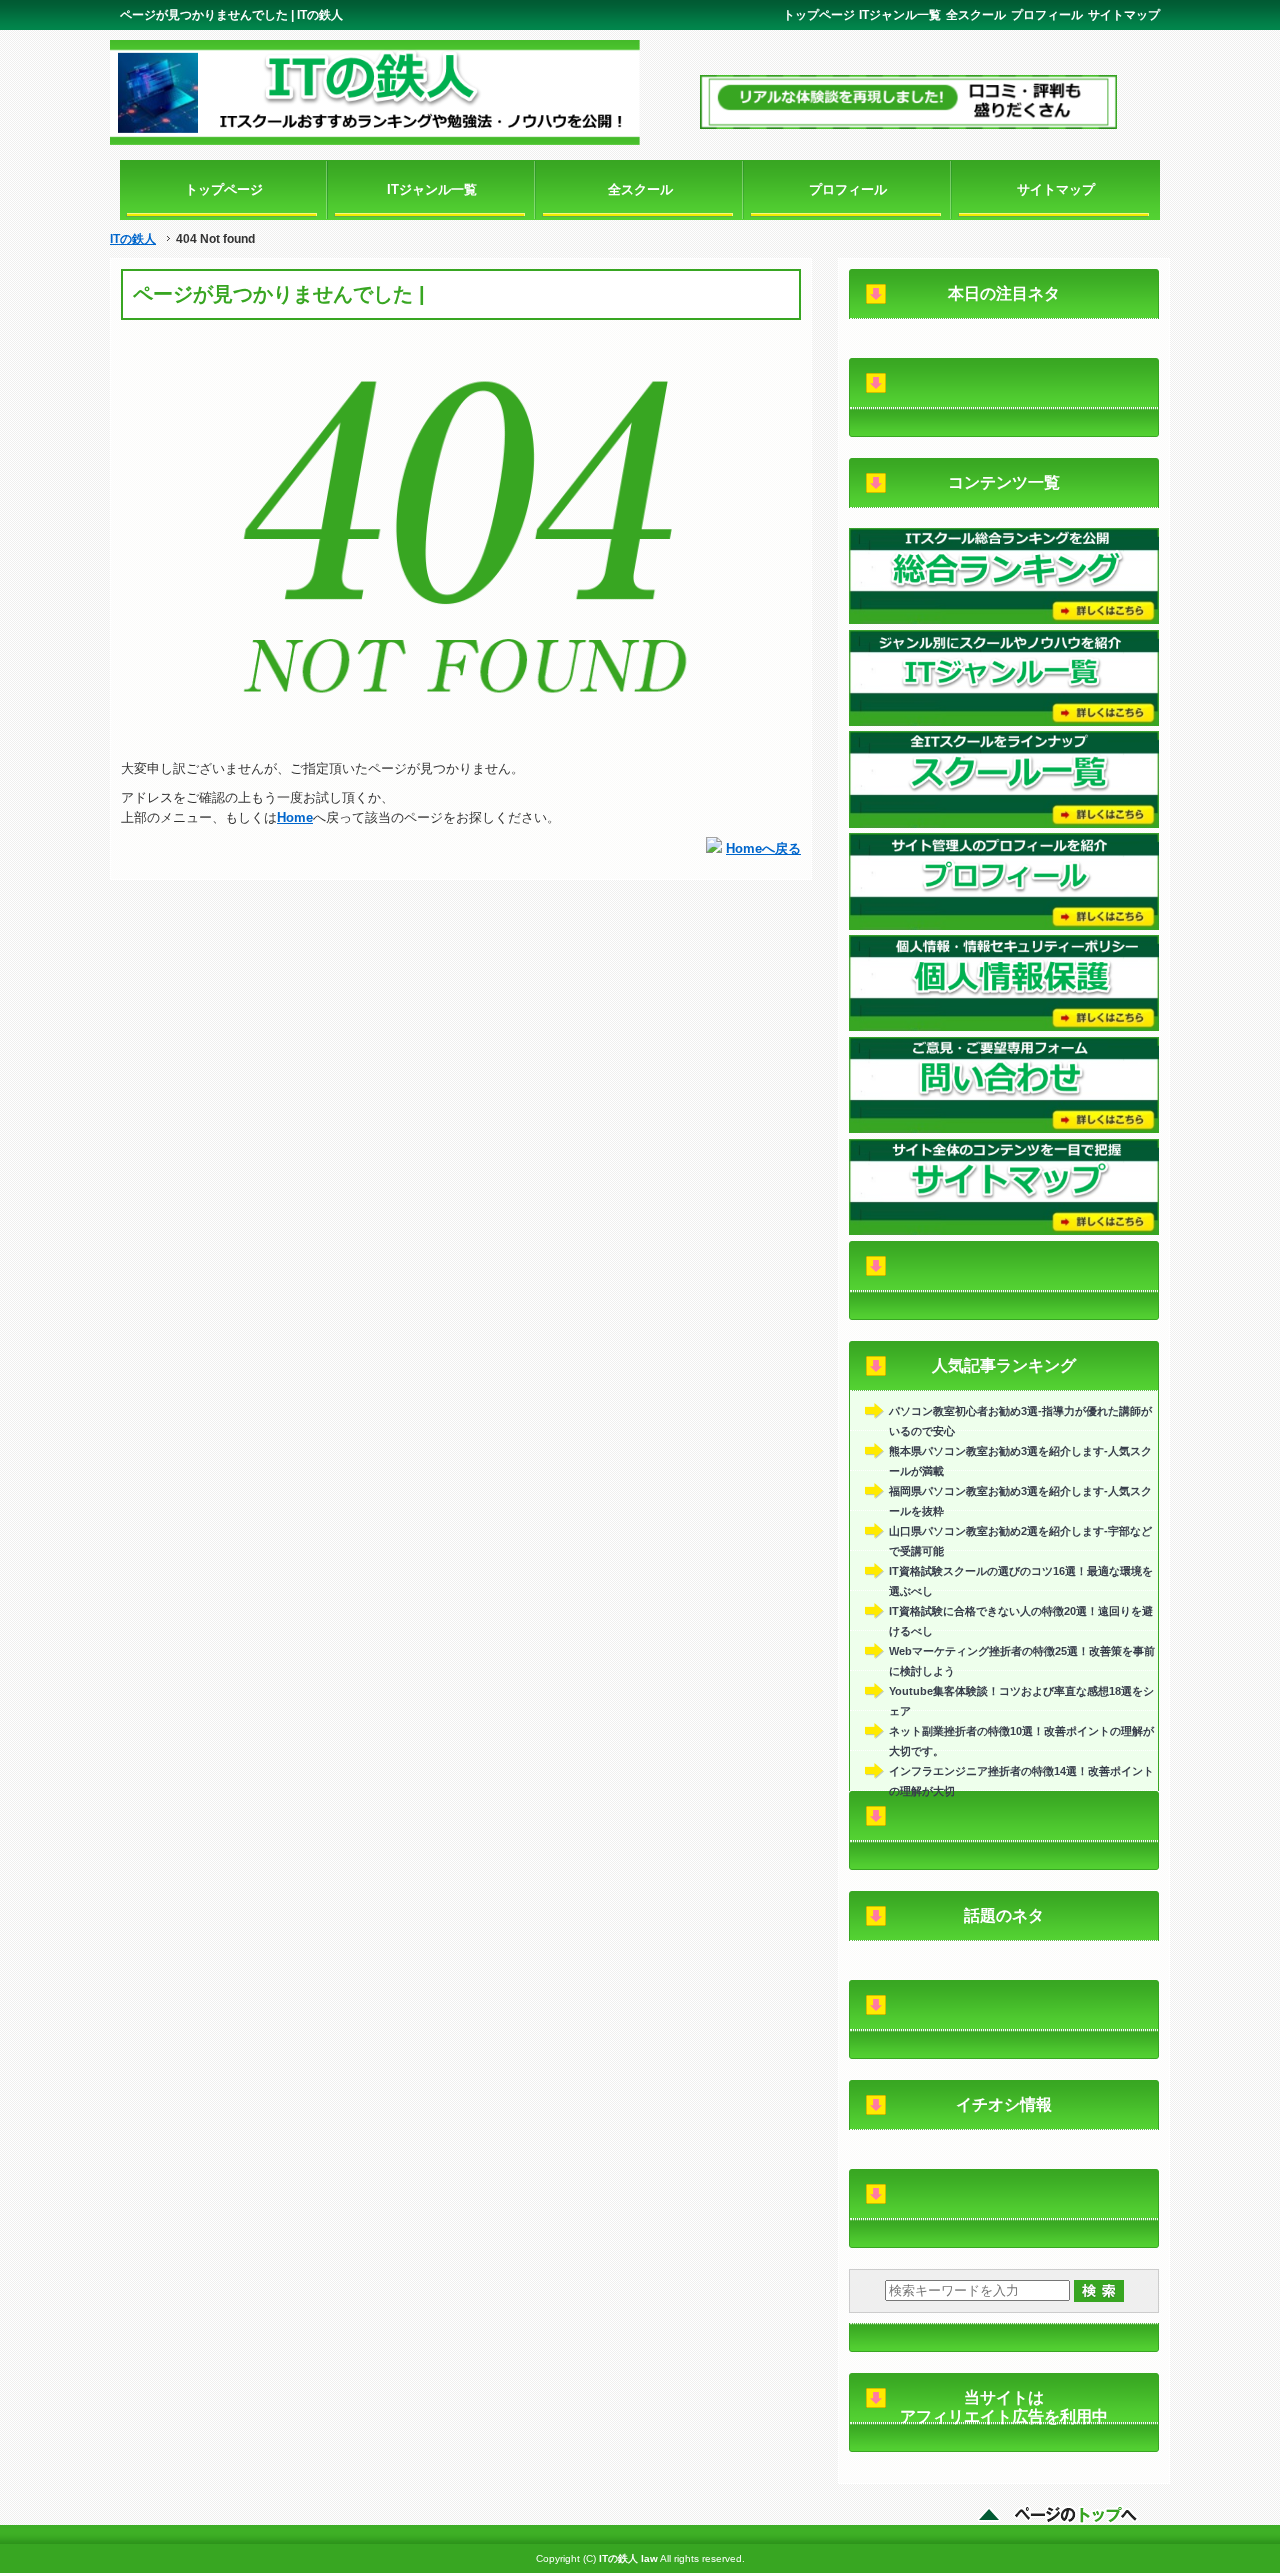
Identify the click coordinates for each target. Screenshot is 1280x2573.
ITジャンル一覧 (900, 14)
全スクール (976, 14)
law (649, 2558)
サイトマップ (1124, 14)
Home (295, 817)
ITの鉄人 (133, 239)
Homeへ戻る (763, 848)
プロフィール (1047, 14)
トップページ (819, 14)
